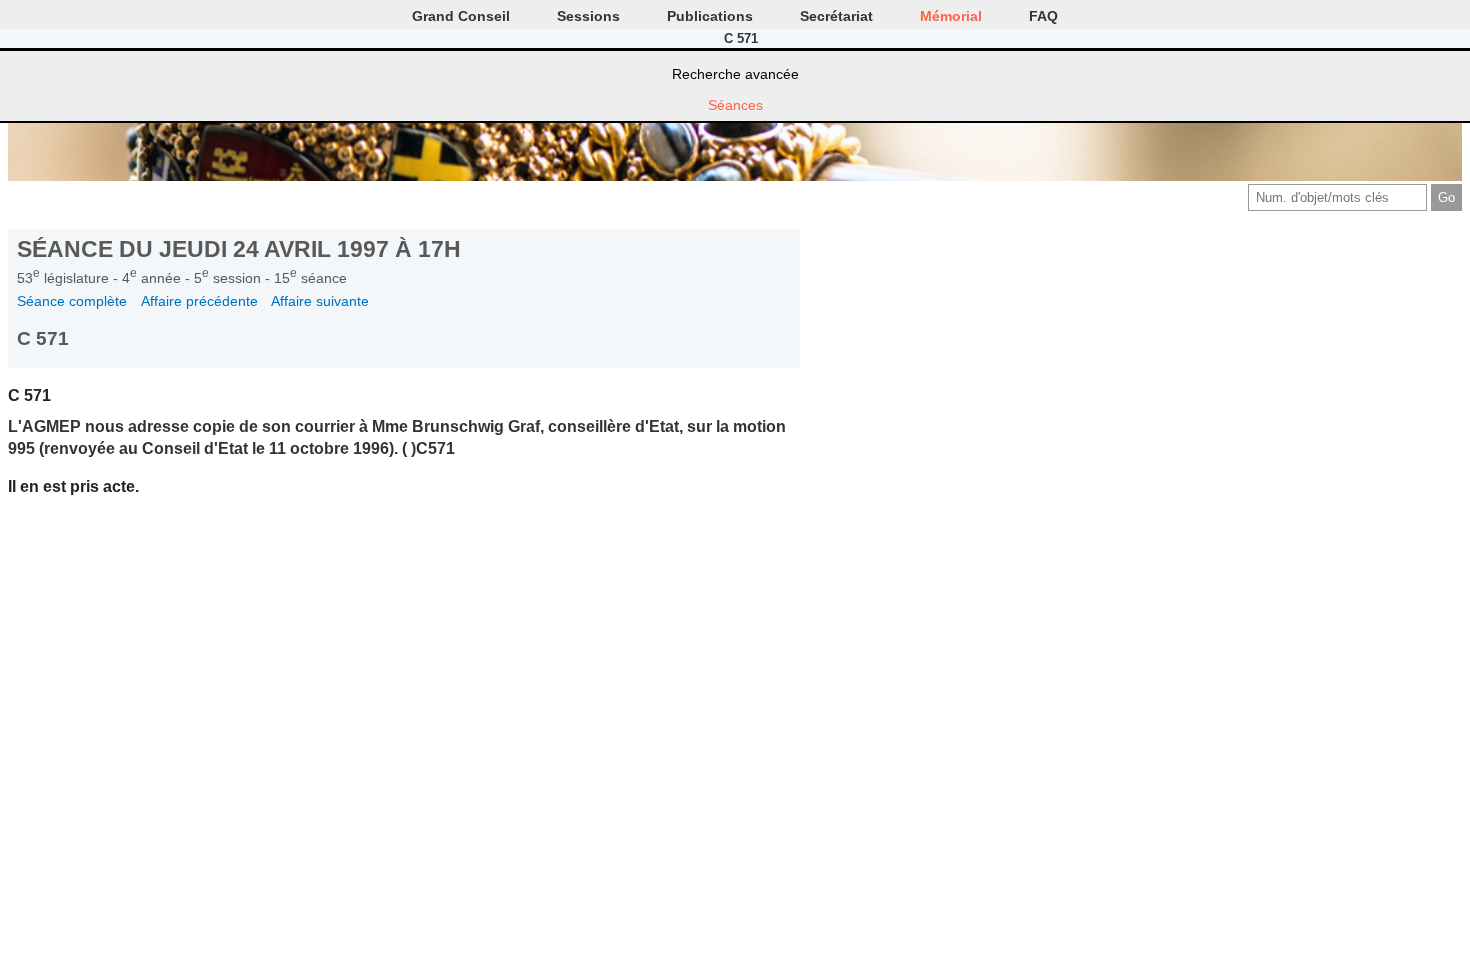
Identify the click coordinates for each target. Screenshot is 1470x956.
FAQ (1043, 16)
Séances (735, 105)
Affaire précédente (199, 301)
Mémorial (951, 16)
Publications (710, 16)
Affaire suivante (320, 301)
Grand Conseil (461, 16)
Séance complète (72, 301)
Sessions (588, 16)
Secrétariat (836, 16)
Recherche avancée (735, 74)
